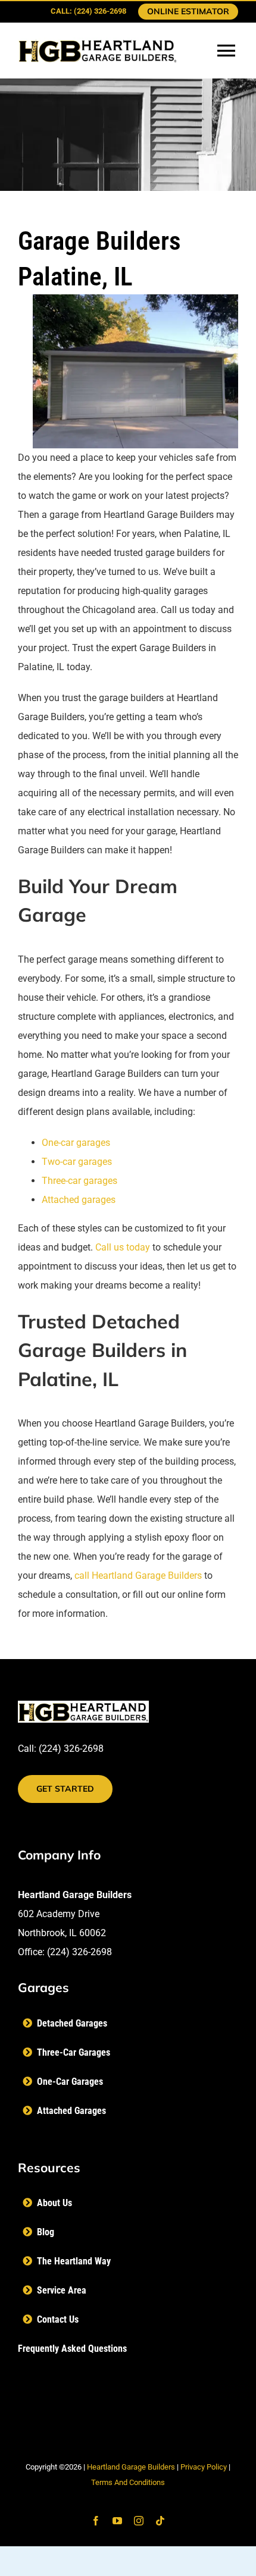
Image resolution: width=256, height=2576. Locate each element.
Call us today (123, 1247)
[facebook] (96, 2521)
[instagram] (139, 2521)
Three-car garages (79, 1181)
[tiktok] (160, 2521)
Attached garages (79, 1200)
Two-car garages (77, 1162)
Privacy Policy (204, 2467)
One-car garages (76, 1143)
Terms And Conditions (128, 2482)
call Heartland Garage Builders (138, 1576)
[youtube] (117, 2521)
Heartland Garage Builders (131, 2467)
